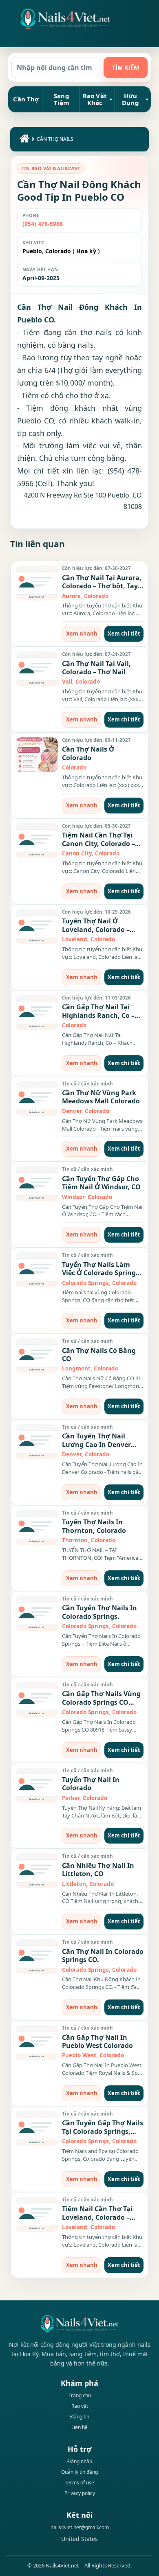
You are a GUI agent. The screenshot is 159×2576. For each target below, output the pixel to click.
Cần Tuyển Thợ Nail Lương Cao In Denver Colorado (96, 1444)
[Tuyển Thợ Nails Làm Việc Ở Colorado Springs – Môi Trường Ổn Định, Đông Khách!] (37, 1270)
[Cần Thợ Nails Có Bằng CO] (37, 1356)
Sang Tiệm (62, 99)
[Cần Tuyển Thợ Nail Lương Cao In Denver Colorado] (37, 1442)
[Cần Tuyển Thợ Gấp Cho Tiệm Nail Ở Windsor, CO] (37, 1184)
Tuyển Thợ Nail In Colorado (91, 1784)
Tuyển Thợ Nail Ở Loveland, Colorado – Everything (96, 929)
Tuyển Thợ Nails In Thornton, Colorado (94, 1526)
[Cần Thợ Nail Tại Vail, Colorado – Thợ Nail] (37, 669)
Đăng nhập (80, 2461)
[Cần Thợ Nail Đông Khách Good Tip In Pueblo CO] (65, 19)
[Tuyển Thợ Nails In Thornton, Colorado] (37, 1528)
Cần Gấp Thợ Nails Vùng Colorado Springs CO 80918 (101, 1702)
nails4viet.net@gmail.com (80, 2527)
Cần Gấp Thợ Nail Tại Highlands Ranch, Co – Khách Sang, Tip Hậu (98, 1015)
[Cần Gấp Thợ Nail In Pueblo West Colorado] (37, 2043)
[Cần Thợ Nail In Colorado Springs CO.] (37, 1957)
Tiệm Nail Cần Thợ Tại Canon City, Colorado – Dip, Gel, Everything (98, 843)
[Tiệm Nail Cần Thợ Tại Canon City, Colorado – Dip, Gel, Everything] (37, 841)
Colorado (57, 251)
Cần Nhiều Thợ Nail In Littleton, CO (98, 1870)
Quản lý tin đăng (79, 2472)
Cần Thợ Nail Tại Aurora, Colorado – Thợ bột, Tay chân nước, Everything (102, 586)
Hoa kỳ (86, 251)
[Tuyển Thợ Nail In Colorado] (37, 1785)
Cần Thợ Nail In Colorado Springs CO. (103, 1956)
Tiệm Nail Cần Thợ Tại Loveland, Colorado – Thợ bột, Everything (97, 2217)
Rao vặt (80, 2406)
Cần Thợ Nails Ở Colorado (88, 753)
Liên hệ (79, 2427)
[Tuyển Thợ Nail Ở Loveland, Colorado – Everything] (37, 927)
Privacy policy (80, 2493)
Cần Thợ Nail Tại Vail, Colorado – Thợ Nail (96, 668)
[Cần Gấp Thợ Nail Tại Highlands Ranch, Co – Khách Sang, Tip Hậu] (37, 1013)
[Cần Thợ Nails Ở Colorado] (37, 755)
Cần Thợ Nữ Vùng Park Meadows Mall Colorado (101, 1097)
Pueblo (32, 251)
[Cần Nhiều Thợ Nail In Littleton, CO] (37, 1871)
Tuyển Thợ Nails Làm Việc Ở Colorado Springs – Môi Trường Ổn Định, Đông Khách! (100, 1277)
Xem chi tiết (124, 634)
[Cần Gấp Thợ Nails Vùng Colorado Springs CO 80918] (37, 1699)
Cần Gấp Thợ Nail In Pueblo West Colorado (97, 2041)
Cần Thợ (26, 99)
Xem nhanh (82, 634)
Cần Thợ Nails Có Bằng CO (99, 1355)
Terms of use (79, 2483)
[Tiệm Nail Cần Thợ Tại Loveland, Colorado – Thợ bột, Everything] (37, 2214)
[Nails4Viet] (79, 2324)
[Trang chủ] (23, 140)
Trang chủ (80, 2395)
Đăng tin (80, 2417)
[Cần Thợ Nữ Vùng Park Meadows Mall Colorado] (37, 1098)
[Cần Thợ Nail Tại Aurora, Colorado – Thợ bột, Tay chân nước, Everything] (37, 583)
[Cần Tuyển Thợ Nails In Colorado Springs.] (37, 1614)
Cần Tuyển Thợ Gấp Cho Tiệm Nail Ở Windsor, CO (101, 1183)
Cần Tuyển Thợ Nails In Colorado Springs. (99, 1612)
